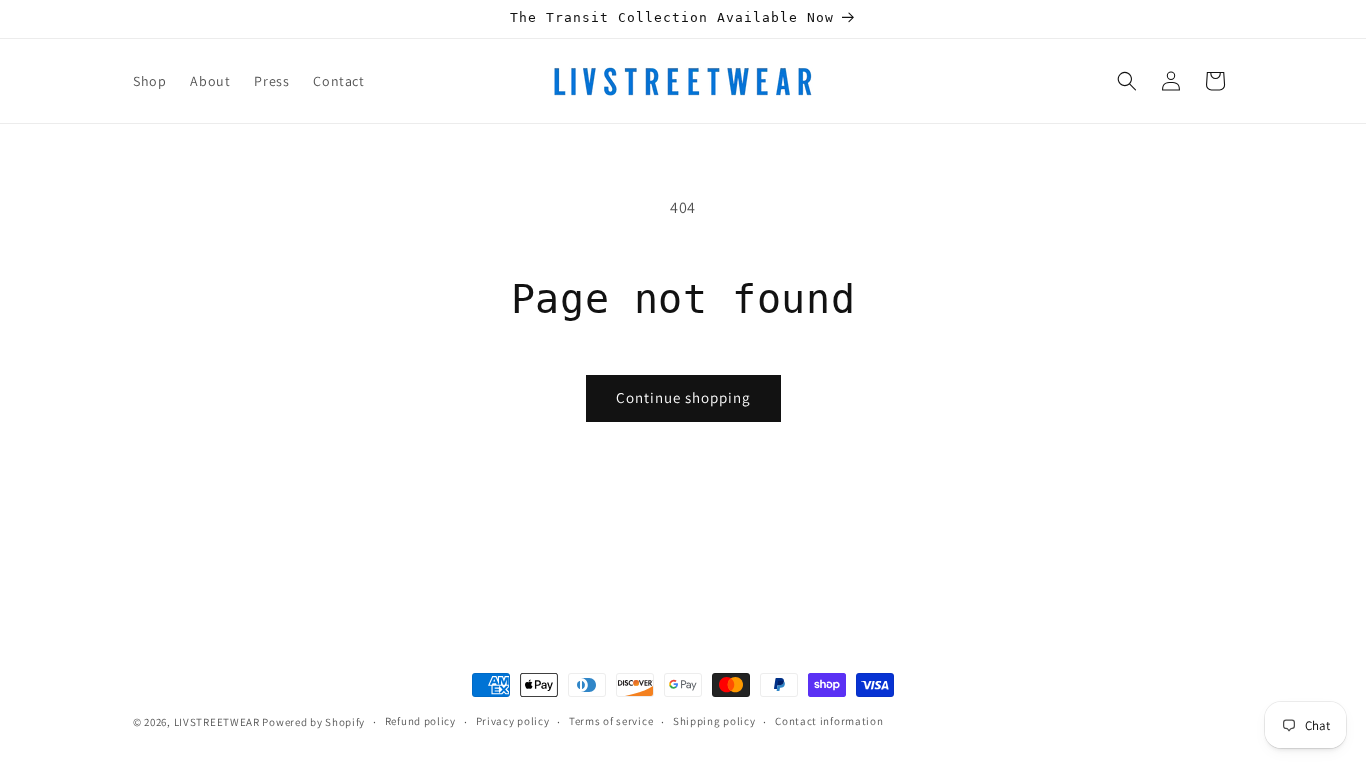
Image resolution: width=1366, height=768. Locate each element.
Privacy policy (513, 721)
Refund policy (420, 721)
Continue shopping (683, 397)
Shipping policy (714, 721)
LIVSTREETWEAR (217, 722)
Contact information (829, 721)
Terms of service (611, 721)
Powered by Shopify (313, 722)
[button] (1127, 81)
